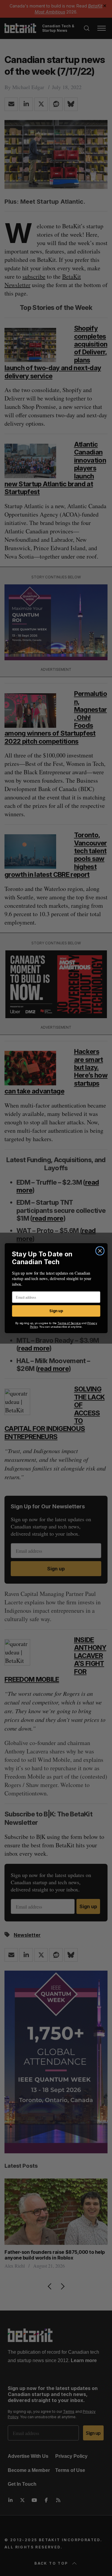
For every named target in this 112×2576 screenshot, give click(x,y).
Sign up (56, 1311)
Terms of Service (69, 1323)
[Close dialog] (100, 1251)
